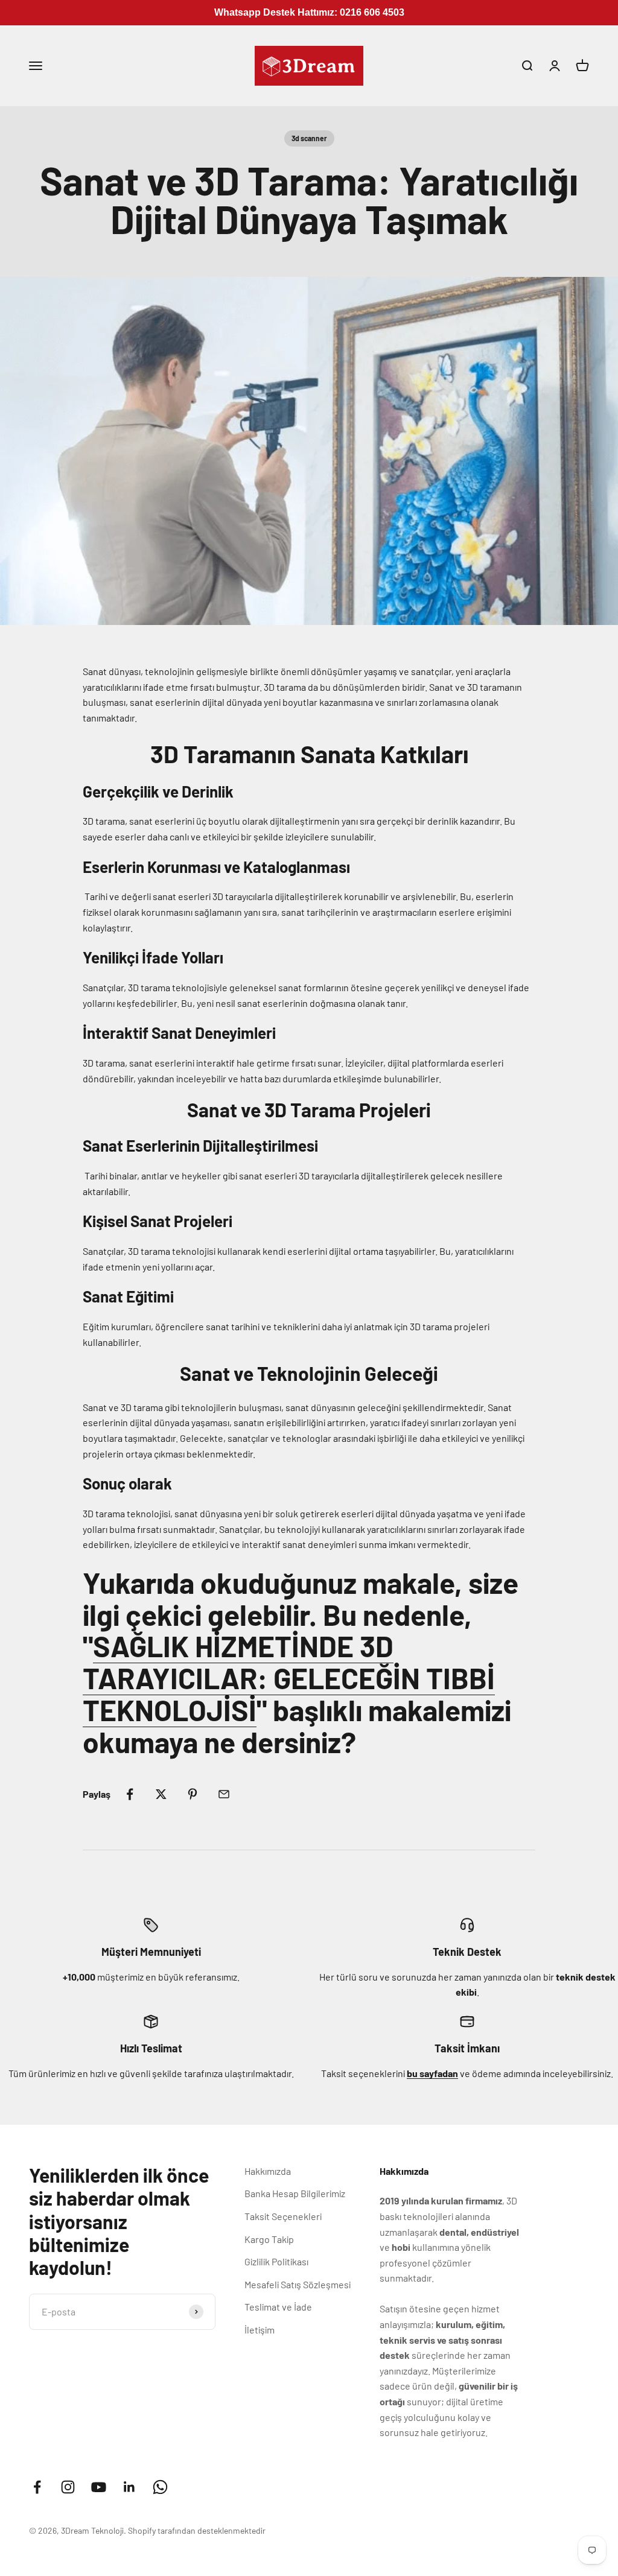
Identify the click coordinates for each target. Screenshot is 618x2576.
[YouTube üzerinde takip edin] (99, 2487)
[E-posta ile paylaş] (224, 1794)
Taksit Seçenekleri (283, 2216)
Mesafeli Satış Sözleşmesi (298, 2284)
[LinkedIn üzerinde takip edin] (129, 2487)
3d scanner (309, 138)
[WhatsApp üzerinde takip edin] (160, 2487)
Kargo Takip (269, 2239)
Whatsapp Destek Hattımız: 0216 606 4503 (309, 12)
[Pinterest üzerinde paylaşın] (193, 1794)
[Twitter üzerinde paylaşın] (161, 1794)
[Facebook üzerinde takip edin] (37, 2487)
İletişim (260, 2330)
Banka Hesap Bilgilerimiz (295, 2193)
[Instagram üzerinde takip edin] (68, 2487)
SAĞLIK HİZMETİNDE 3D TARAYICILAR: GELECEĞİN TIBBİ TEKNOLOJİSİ (289, 1678)
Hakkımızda (268, 2171)
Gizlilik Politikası (276, 2261)
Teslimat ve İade (278, 2307)
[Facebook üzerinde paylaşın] (130, 1794)
